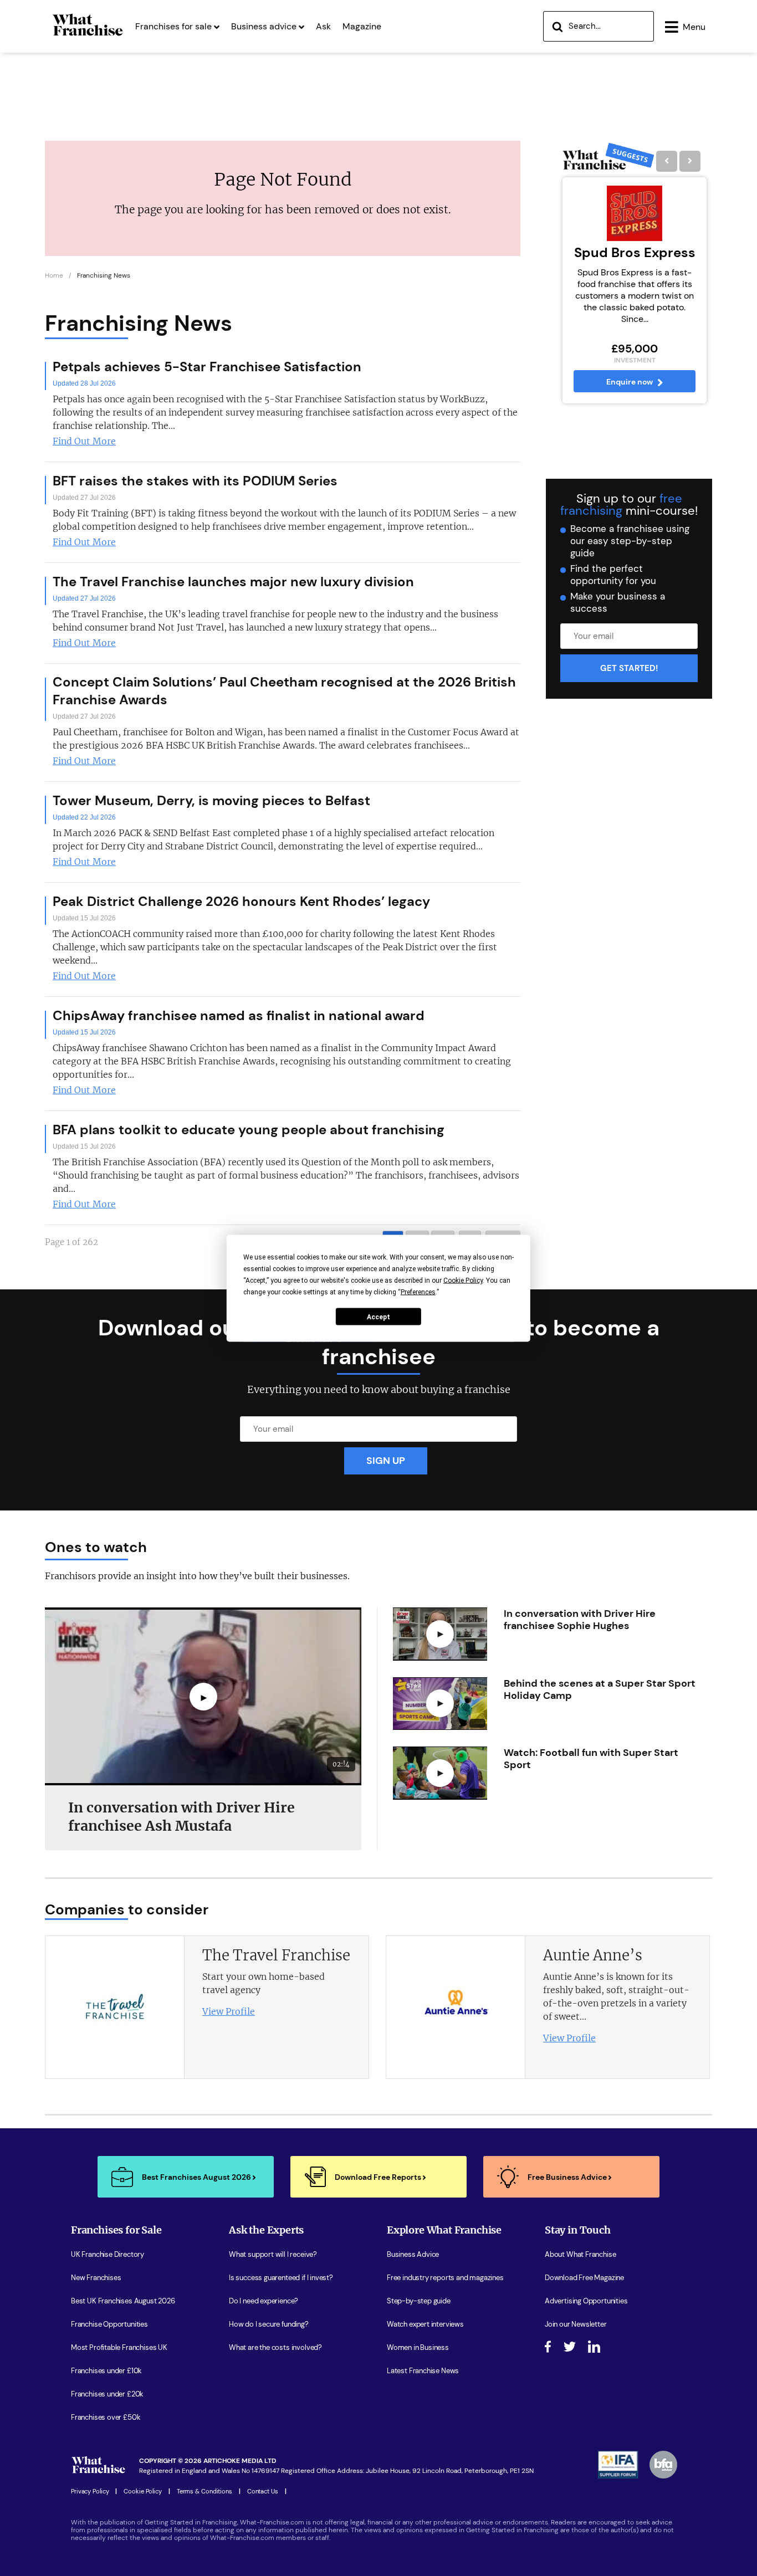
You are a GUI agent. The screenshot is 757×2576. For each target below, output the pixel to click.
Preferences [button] (418, 1292)
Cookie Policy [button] (463, 1280)
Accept (378, 1317)
